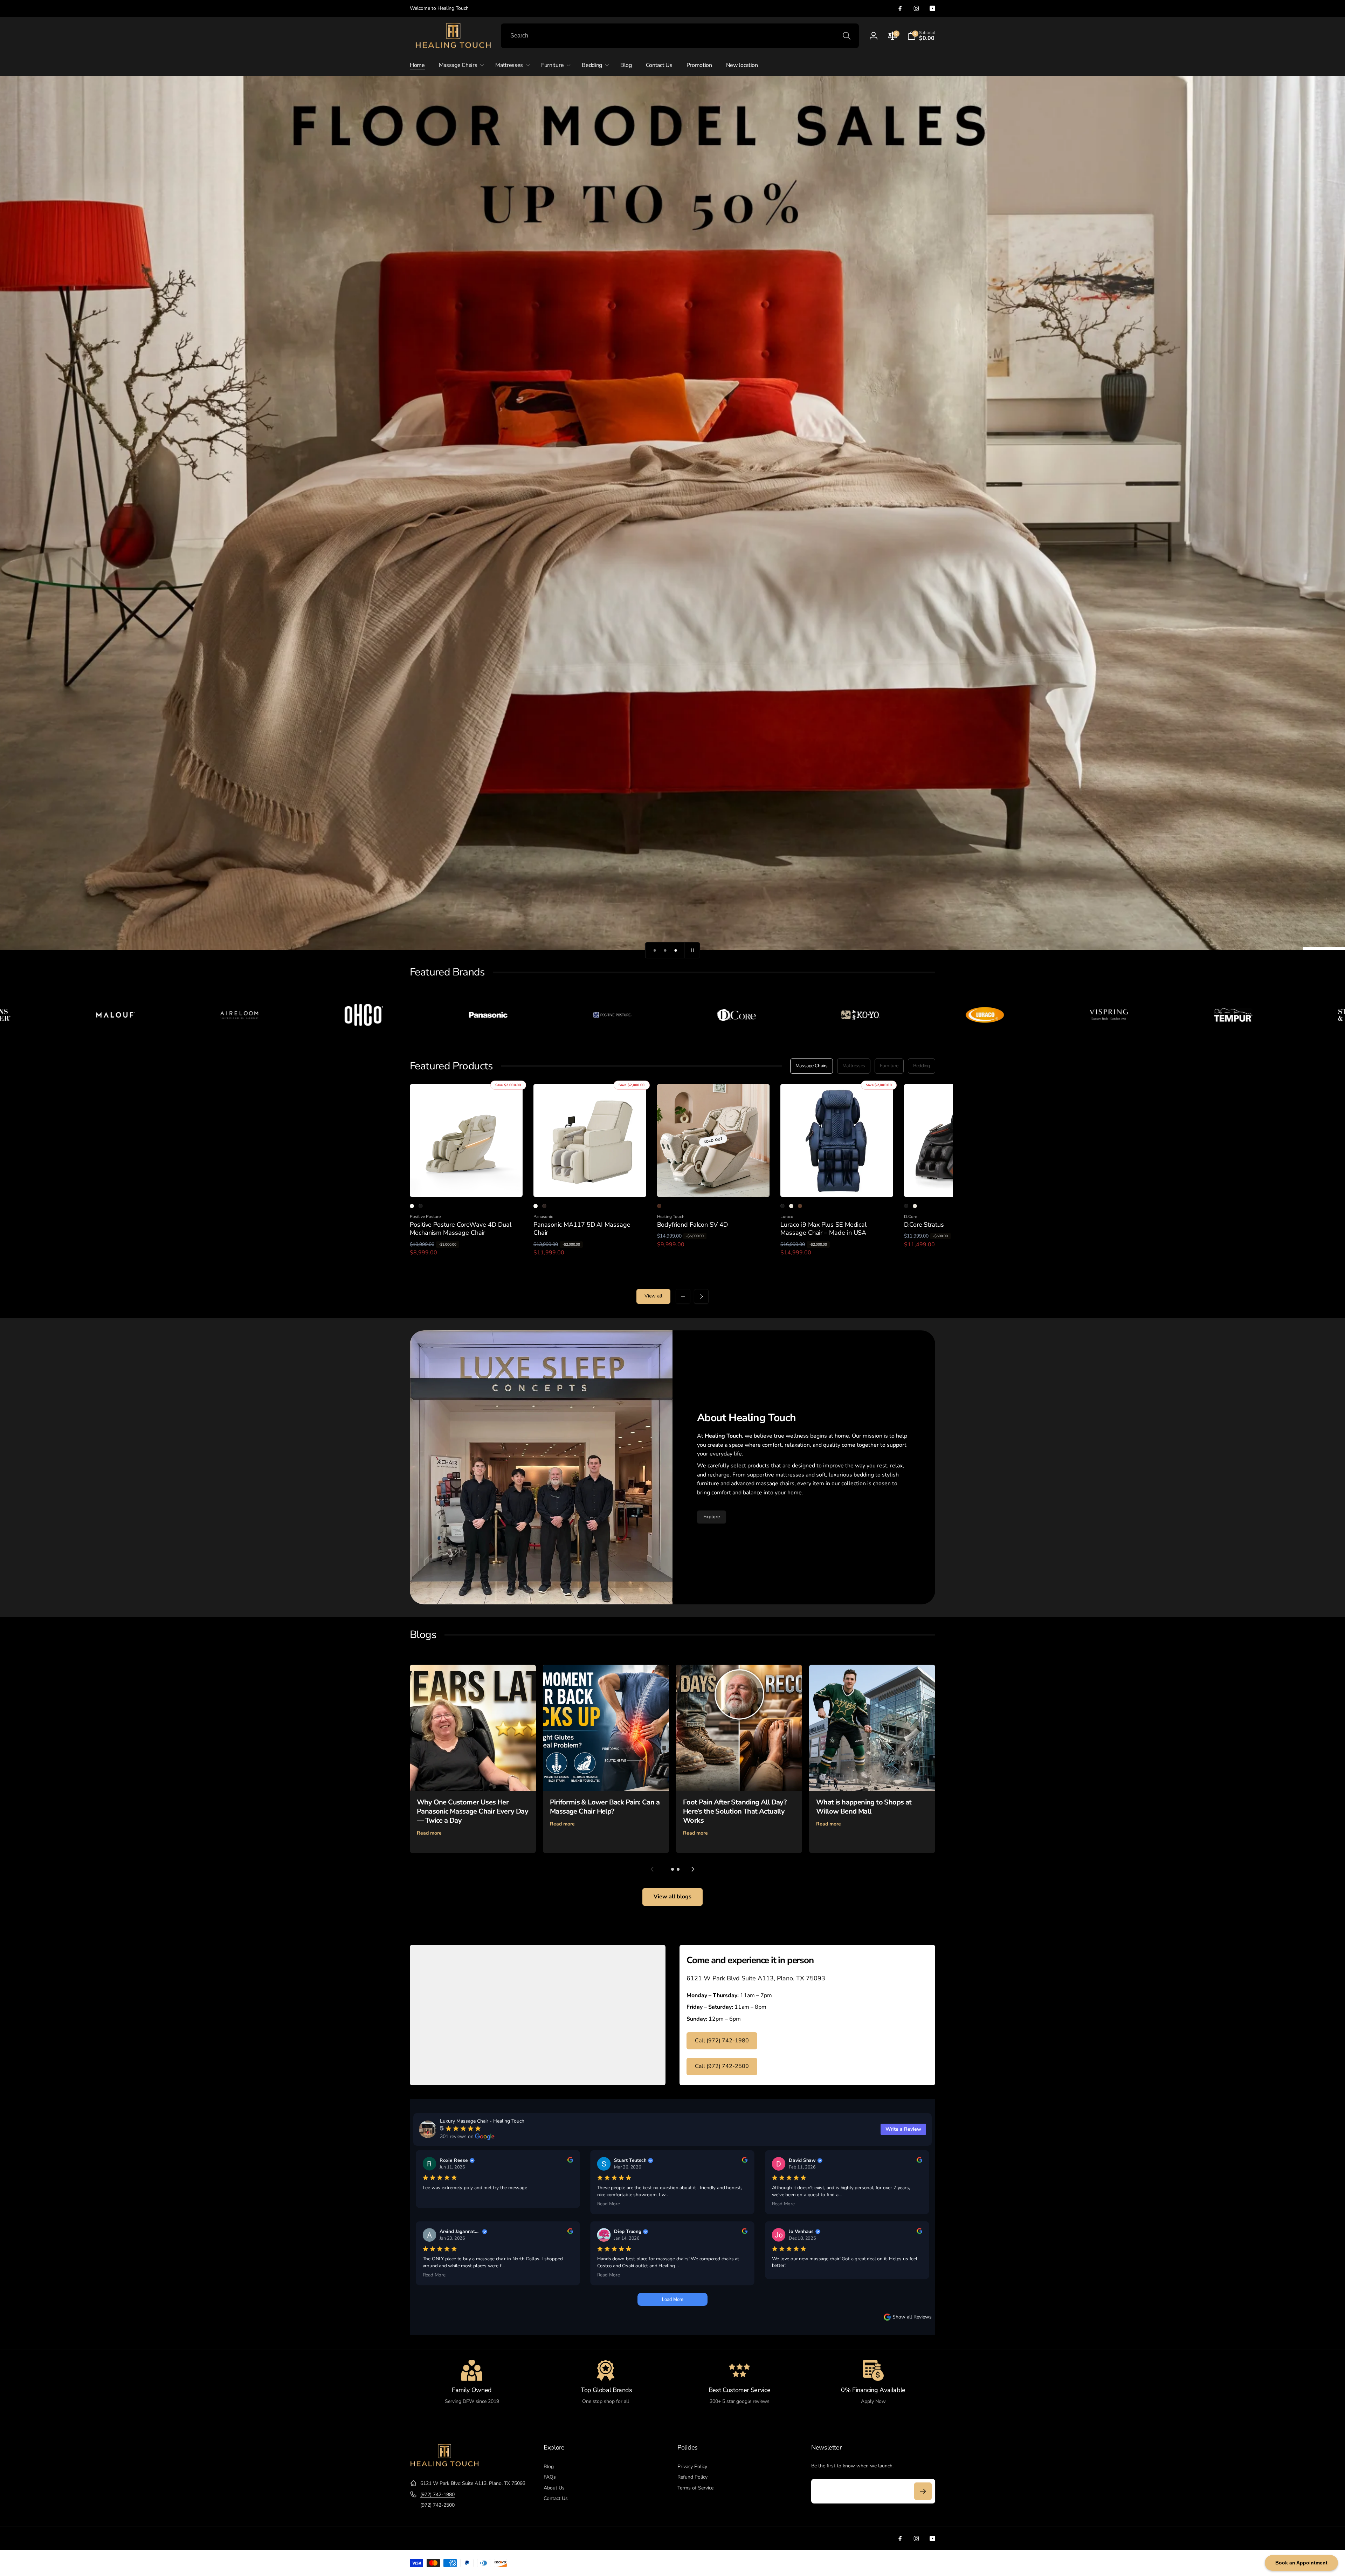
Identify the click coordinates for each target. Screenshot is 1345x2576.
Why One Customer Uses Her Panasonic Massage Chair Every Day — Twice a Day (473, 1811)
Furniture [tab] (889, 1066)
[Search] (847, 36)
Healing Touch (891, 2563)
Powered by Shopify (919, 2563)
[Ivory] (412, 1206)
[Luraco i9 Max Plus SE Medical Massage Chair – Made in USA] (837, 1184)
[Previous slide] (652, 1869)
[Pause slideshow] (692, 950)
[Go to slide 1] (667, 1869)
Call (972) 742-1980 (722, 2041)
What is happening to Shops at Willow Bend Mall (864, 1807)
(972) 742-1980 (437, 2495)
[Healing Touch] (445, 2466)
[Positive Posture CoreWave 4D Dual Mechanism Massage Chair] (467, 1184)
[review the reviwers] (570, 2161)
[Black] (421, 1206)
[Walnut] (659, 1206)
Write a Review (903, 2129)
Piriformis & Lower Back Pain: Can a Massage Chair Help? (605, 1807)
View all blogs (672, 1897)
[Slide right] (701, 1296)
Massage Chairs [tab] (812, 1066)
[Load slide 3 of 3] (676, 950)
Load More (673, 2299)
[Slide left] (683, 1296)
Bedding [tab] (922, 1066)
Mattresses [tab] (854, 1066)
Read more (429, 1833)
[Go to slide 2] (672, 1869)
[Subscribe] (923, 2491)
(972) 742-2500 (437, 2505)
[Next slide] (693, 1869)
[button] (921, 36)
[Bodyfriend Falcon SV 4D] (713, 1184)
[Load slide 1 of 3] (655, 950)
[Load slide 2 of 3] (665, 950)
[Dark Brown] (544, 1206)
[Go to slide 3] (678, 1869)
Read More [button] (609, 2204)
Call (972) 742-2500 (722, 2066)
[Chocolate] (800, 1206)
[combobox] (680, 36)
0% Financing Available (873, 2390)
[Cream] (791, 1206)
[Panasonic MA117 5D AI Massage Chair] (590, 1184)
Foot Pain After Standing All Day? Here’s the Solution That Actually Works (735, 1811)
